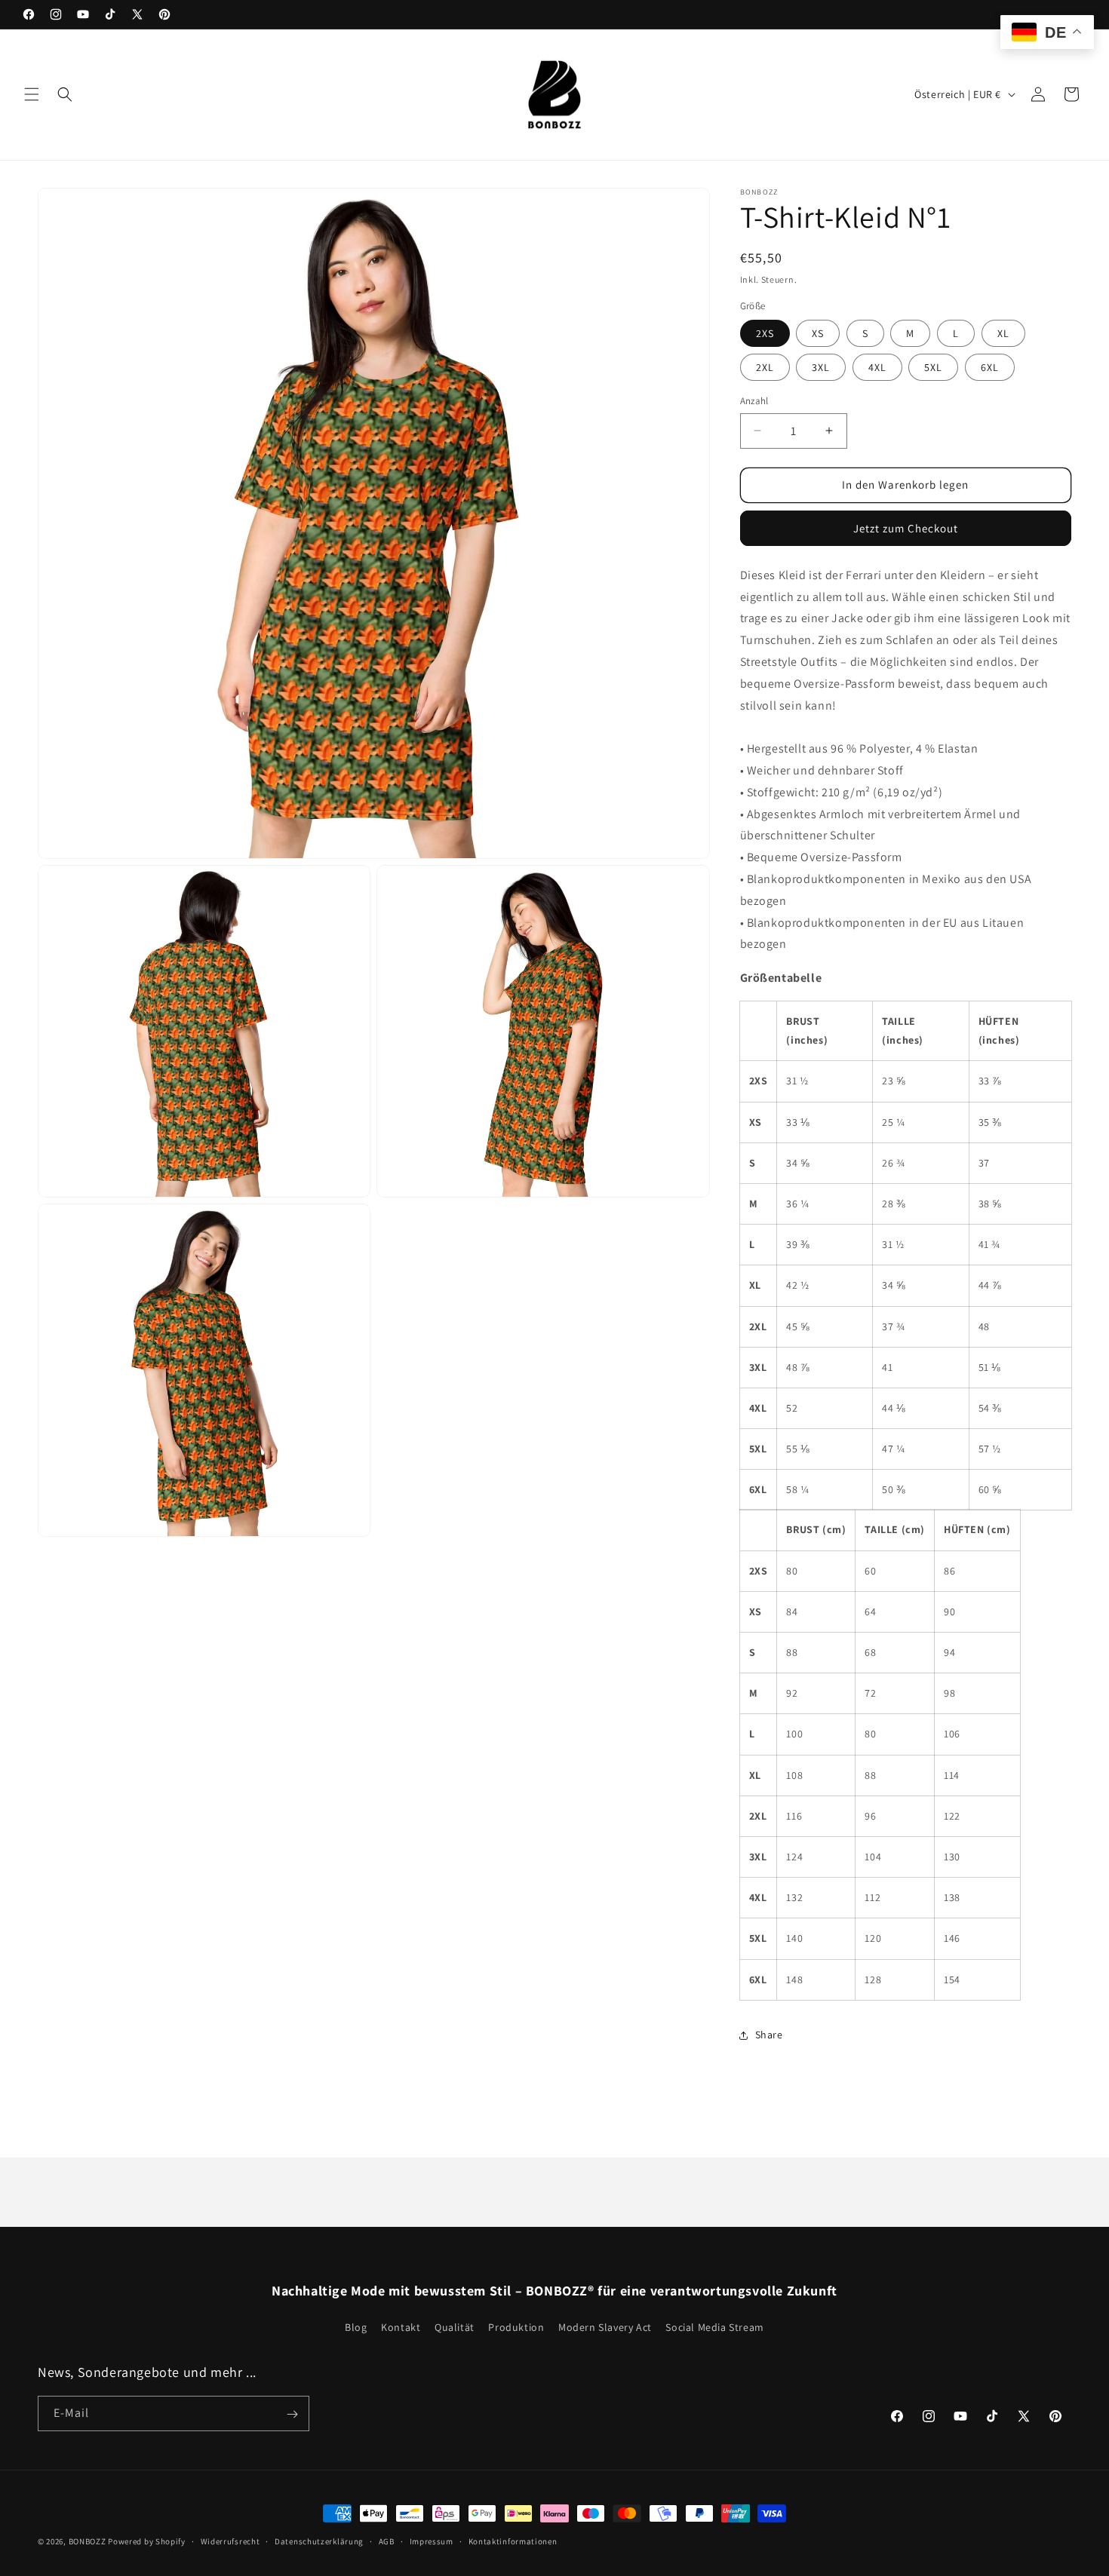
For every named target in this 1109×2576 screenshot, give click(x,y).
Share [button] (769, 2035)
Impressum (432, 2541)
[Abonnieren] (292, 2414)
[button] (32, 94)
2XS (765, 333)
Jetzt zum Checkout (906, 528)
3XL (821, 367)
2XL (765, 367)
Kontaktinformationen (513, 2541)
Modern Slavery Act (605, 2327)
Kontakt (401, 2327)
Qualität (455, 2327)
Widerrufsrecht (230, 2541)
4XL (877, 367)
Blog (356, 2327)
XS (818, 333)
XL (1003, 333)
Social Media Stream (714, 2327)
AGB (387, 2541)
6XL (990, 367)
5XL (933, 367)
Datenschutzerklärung (319, 2541)
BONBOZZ (88, 2541)
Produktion (516, 2327)
